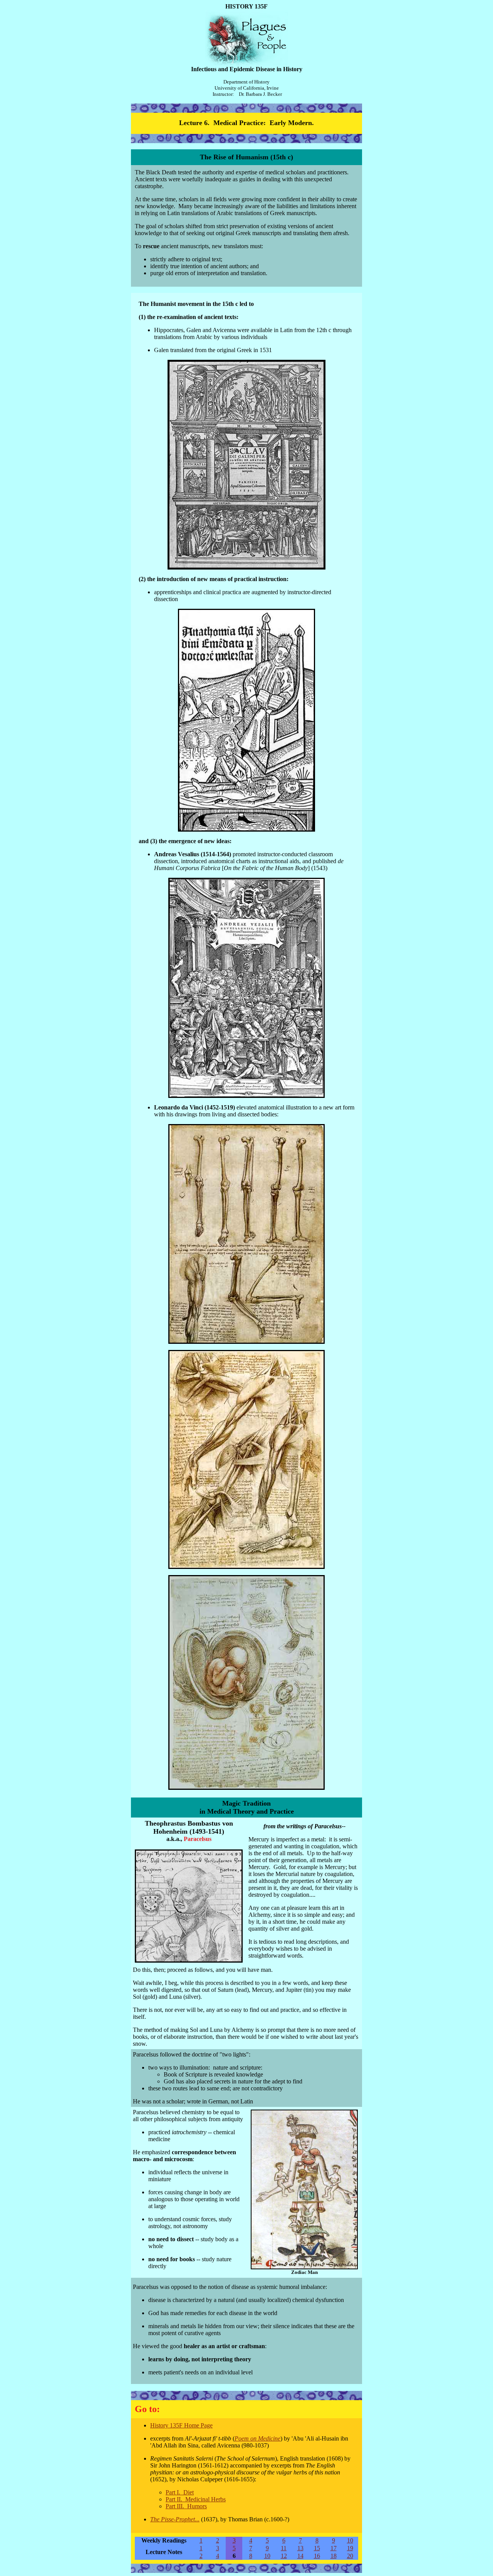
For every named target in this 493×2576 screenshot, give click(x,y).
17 (334, 2548)
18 (334, 2556)
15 (317, 2548)
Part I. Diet (180, 2492)
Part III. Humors (186, 2506)
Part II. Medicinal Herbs (196, 2499)
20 (350, 2556)
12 (284, 2556)
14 (300, 2556)
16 (317, 2556)
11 (284, 2548)
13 (300, 2548)
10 (350, 2540)
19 (350, 2548)
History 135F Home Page (181, 2425)
